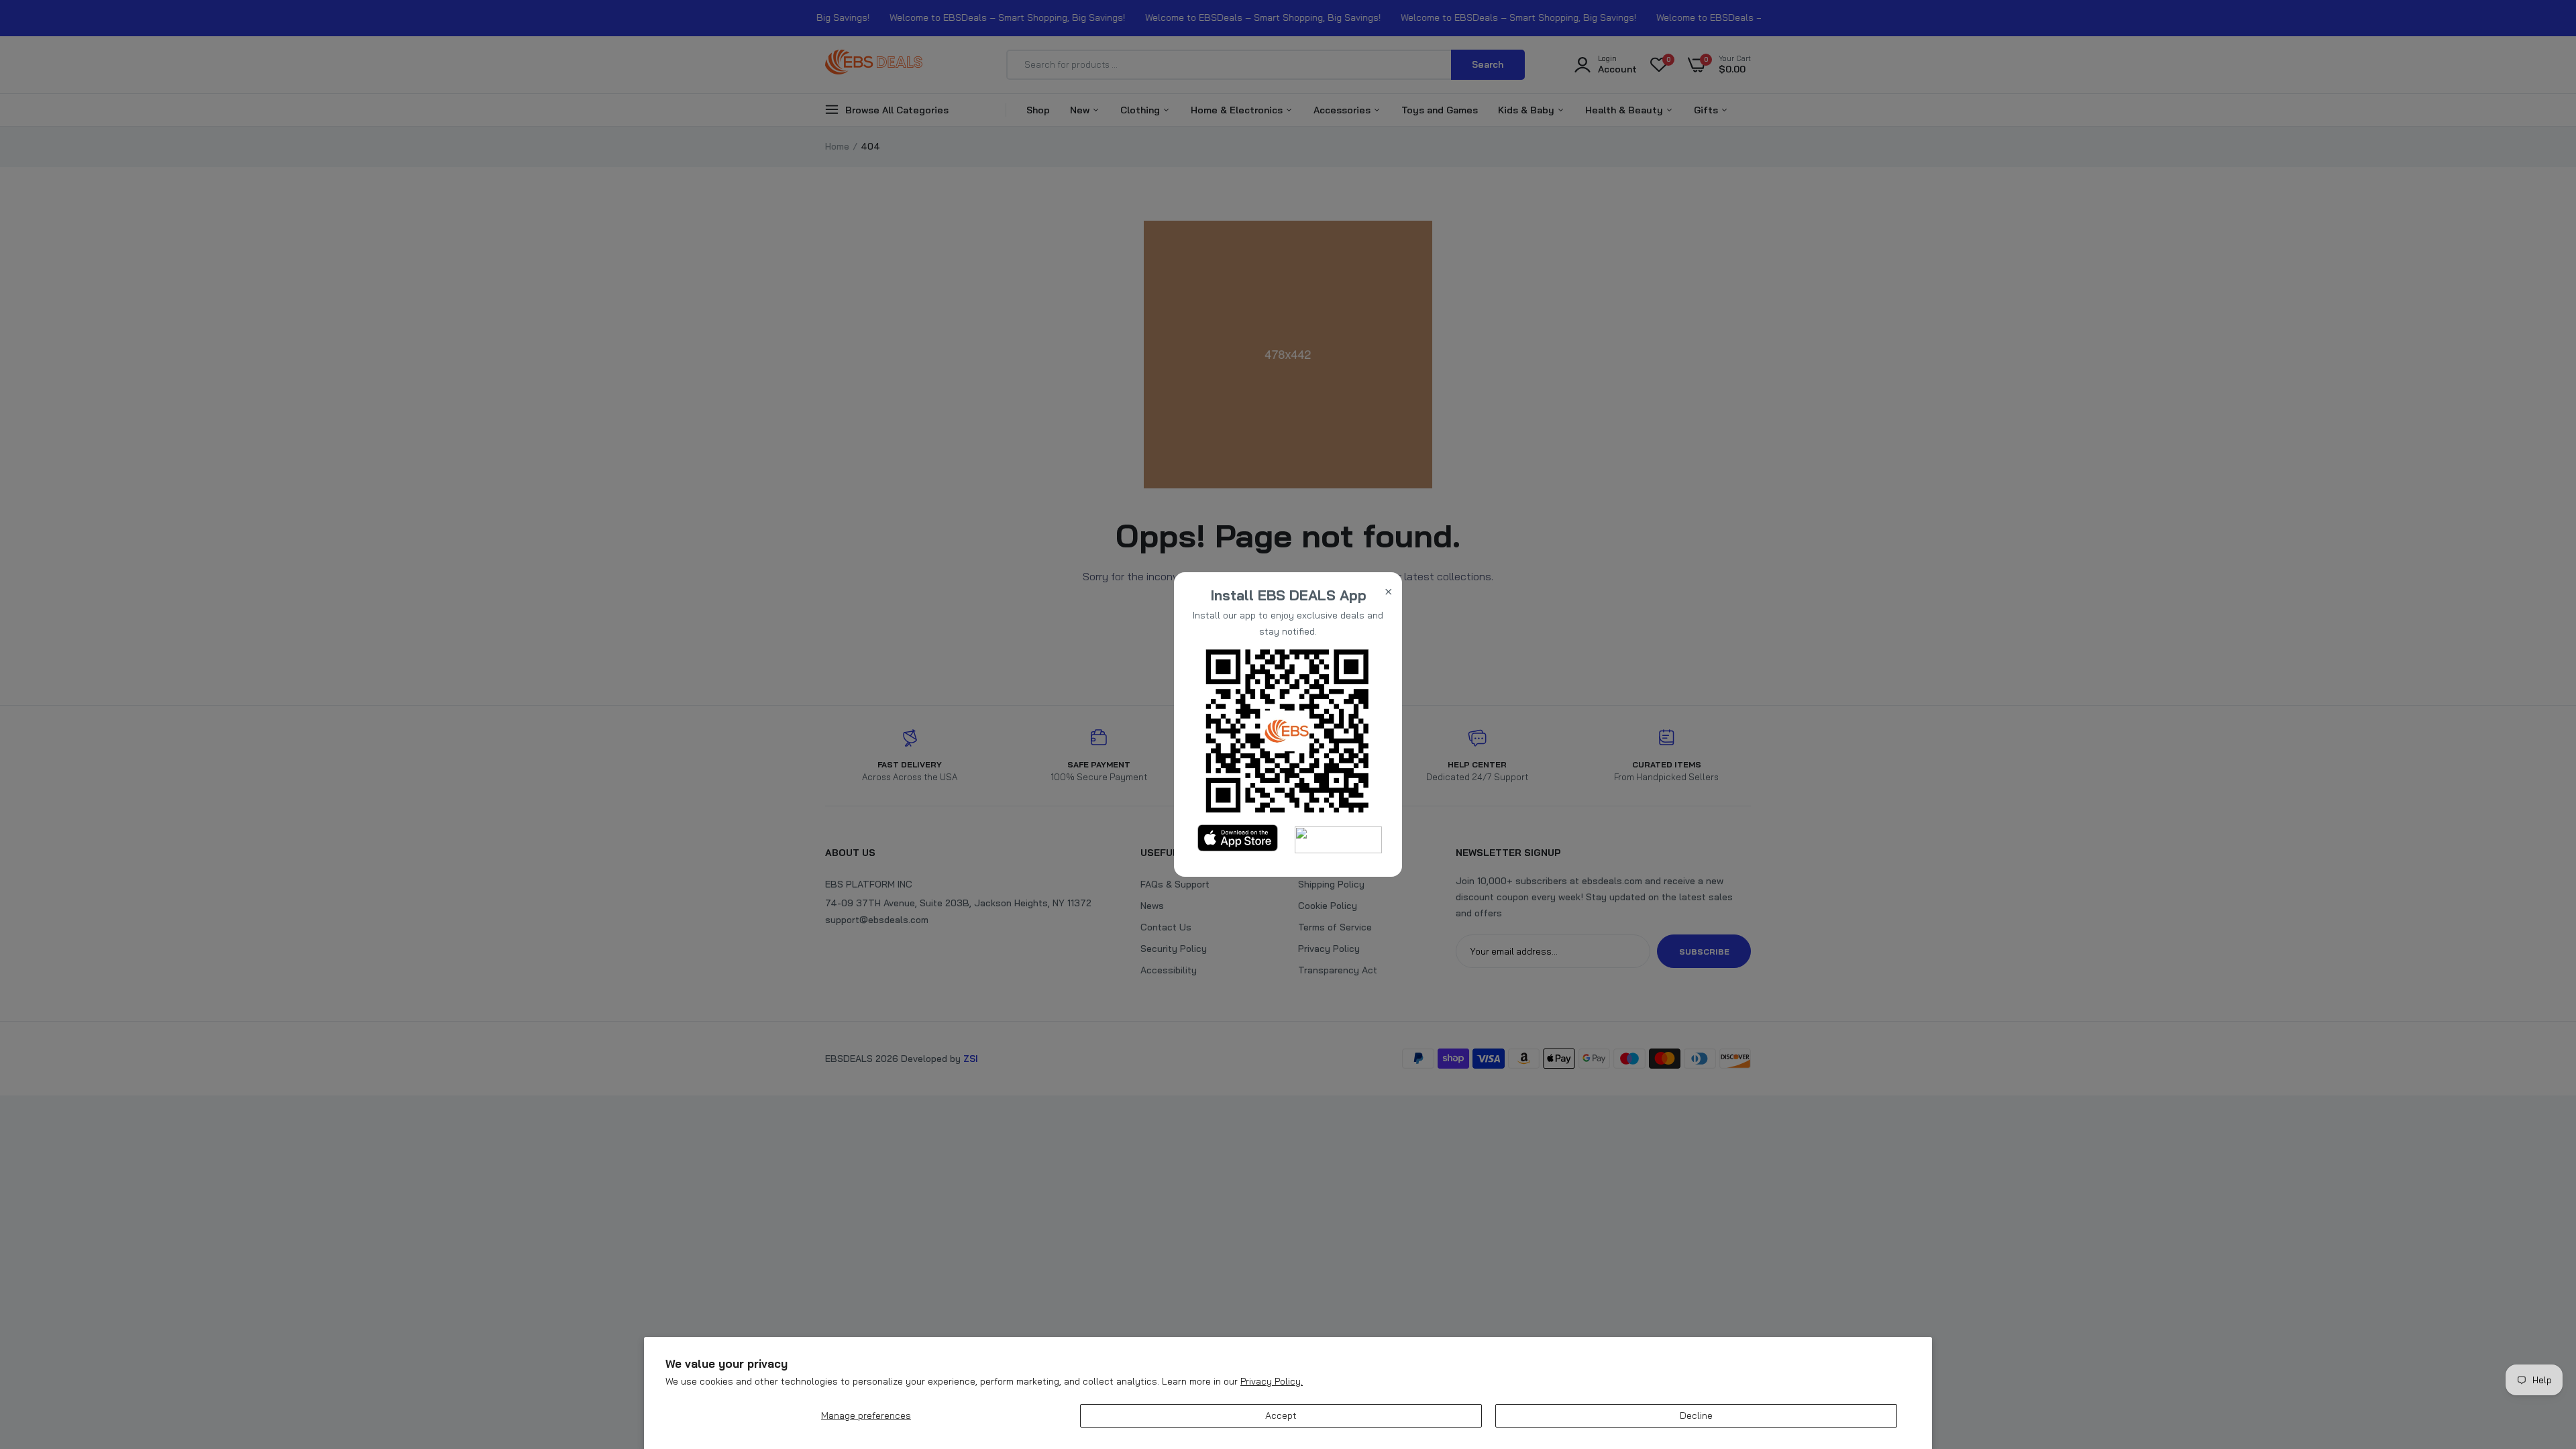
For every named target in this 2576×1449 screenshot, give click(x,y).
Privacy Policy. (1272, 1381)
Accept (1281, 1415)
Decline (1696, 1415)
